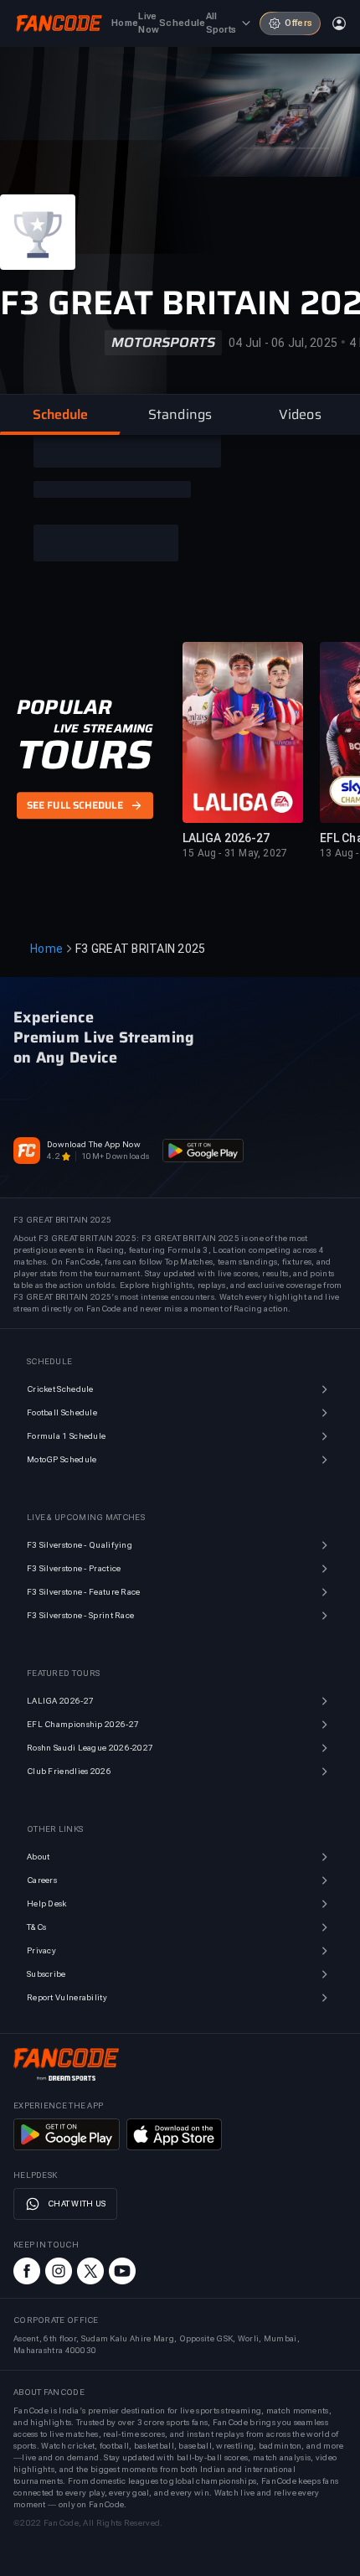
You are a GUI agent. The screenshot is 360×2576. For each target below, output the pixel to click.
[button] (60, 415)
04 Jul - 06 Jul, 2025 (283, 343)
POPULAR (64, 707)
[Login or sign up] (339, 23)
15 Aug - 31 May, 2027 (235, 853)
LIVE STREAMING (103, 728)
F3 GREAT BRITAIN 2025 (140, 949)
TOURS (84, 755)
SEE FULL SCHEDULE (75, 806)
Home (46, 949)
